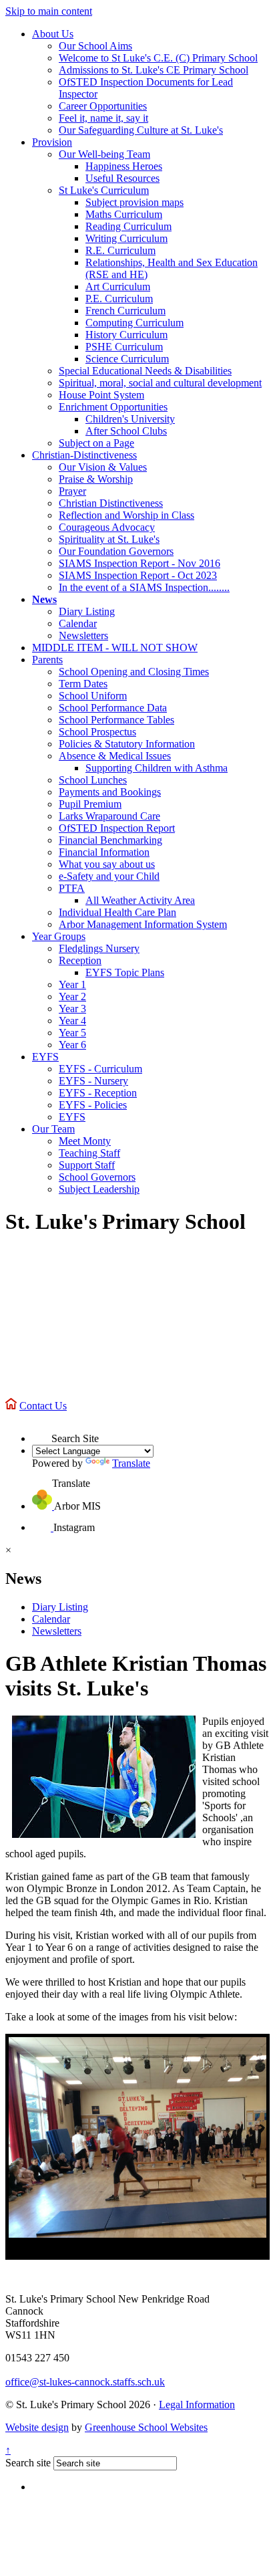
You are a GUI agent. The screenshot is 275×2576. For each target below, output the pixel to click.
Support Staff (87, 1165)
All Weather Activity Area (140, 900)
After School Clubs (126, 431)
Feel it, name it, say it (103, 118)
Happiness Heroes (124, 166)
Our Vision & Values (103, 467)
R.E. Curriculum (120, 250)
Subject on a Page (96, 443)
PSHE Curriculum (124, 347)
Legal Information (197, 2405)
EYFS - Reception (98, 1093)
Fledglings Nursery (99, 948)
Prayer (72, 491)
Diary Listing (87, 611)
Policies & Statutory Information (127, 744)
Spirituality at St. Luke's (109, 539)
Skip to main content (49, 11)
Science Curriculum (127, 359)
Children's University (130, 419)
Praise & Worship (96, 479)
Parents (47, 660)
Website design (37, 2427)
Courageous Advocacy (107, 527)
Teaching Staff (89, 1153)
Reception (80, 960)
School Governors (97, 1177)
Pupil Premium (90, 804)
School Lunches (93, 780)
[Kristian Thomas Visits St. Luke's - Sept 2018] (137, 2137)
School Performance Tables (116, 720)
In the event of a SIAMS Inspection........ (144, 587)
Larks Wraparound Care (109, 816)
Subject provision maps (134, 202)
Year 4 (72, 1021)
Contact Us (43, 1406)
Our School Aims (95, 46)
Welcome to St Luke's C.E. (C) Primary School (158, 58)
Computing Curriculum (134, 323)
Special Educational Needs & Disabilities (145, 371)
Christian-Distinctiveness (84, 455)
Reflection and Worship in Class (126, 515)
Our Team (53, 1129)
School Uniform (93, 696)
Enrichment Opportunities (113, 407)
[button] (42, 1432)
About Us (53, 34)
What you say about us (107, 864)
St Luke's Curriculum (104, 190)
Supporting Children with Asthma (157, 768)
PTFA (72, 888)
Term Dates (83, 684)
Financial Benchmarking (110, 840)
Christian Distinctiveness (111, 503)
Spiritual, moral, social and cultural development (160, 383)
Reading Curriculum (128, 226)
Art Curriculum (118, 286)
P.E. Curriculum (119, 299)
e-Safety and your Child (109, 876)
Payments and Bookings (110, 792)
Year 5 (72, 1033)
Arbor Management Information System (143, 924)
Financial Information (104, 852)
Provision (52, 142)
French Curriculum (125, 311)
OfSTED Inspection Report (117, 828)
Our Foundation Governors (116, 551)
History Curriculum (126, 335)
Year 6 (72, 1045)
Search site (28, 2463)
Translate (131, 1463)
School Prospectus (97, 732)
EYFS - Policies (93, 1105)
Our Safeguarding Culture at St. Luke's (141, 130)
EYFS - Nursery (93, 1081)
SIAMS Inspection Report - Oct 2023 (138, 575)
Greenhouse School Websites (146, 2427)
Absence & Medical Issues (115, 756)
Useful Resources (122, 178)
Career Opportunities (103, 106)
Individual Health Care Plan (117, 912)
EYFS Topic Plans (125, 972)
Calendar (78, 623)
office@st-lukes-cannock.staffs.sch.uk (85, 2382)
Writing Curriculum (126, 238)
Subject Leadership (99, 1189)
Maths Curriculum (124, 214)
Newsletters (83, 635)
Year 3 (72, 1009)
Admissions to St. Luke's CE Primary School (154, 70)
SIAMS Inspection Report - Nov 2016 (140, 563)
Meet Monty (85, 1141)
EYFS (45, 1057)
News (44, 599)
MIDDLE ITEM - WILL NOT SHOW (115, 648)
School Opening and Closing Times (134, 672)
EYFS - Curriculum (100, 1069)
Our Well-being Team (104, 154)
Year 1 (72, 984)
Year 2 (72, 997)
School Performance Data (113, 708)
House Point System (101, 395)
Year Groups (59, 936)
